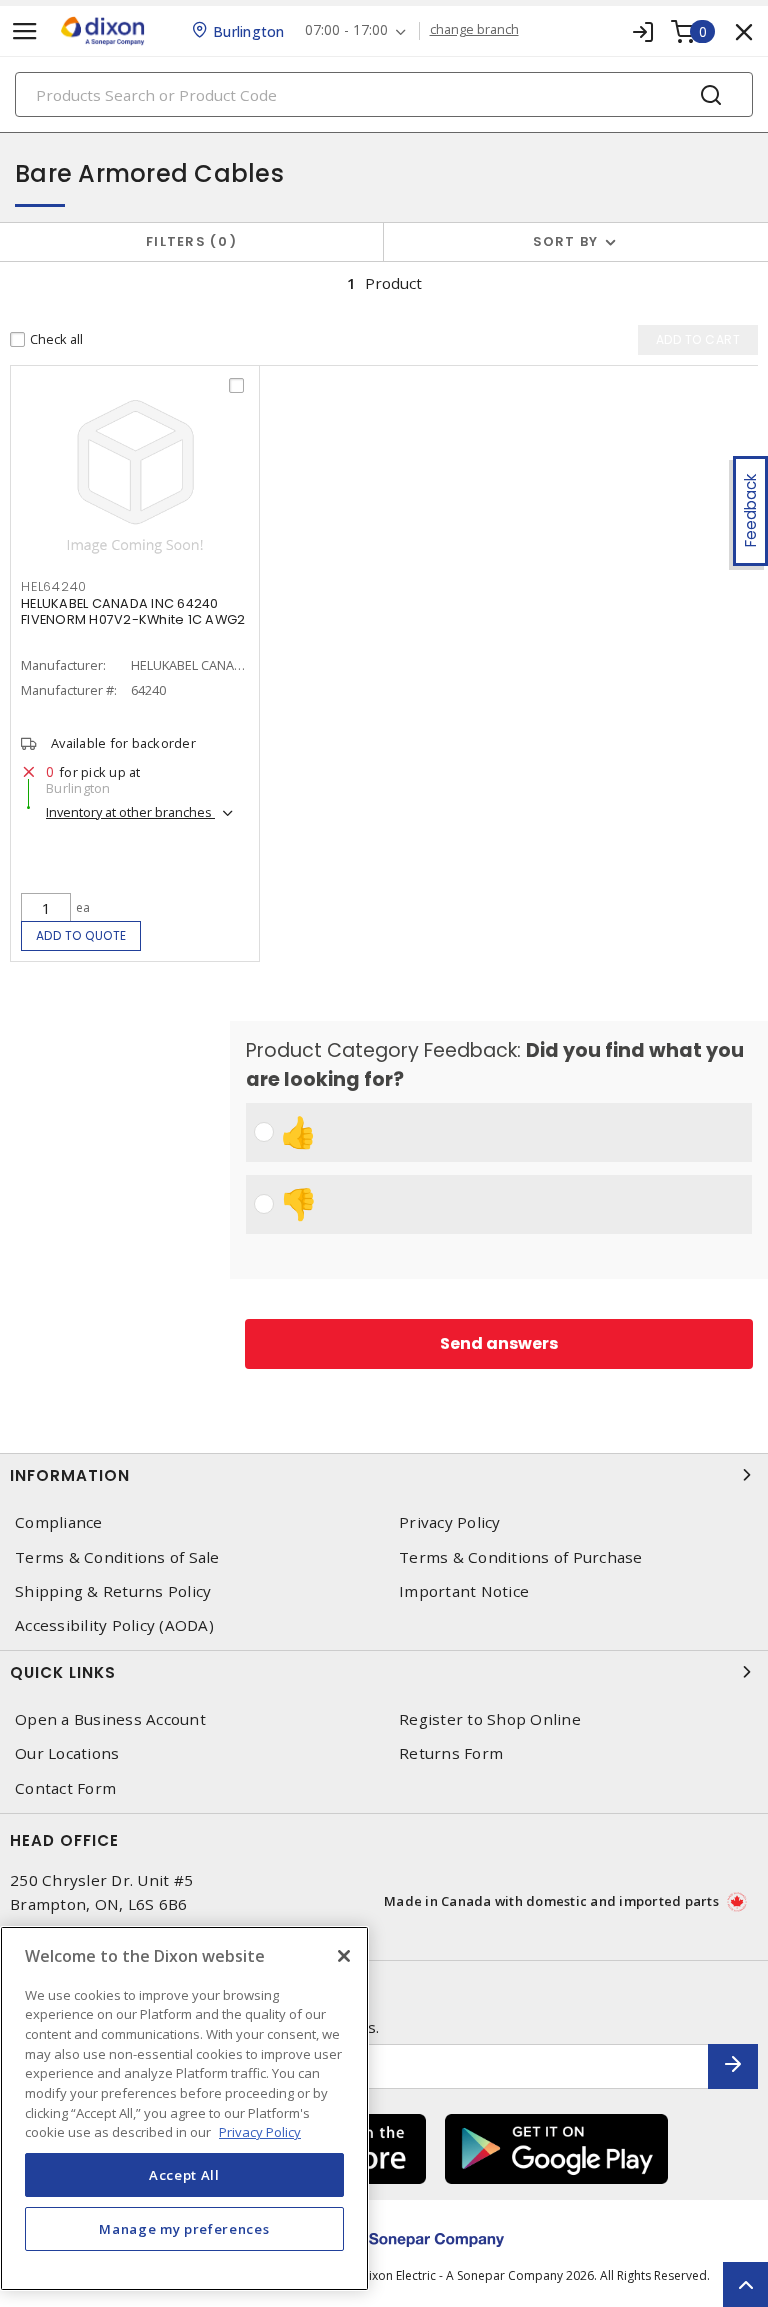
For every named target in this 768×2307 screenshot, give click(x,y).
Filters (187, 241)
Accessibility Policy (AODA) (114, 1625)
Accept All (184, 2175)
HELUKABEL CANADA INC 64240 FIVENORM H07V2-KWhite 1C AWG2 (133, 611)
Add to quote (81, 935)
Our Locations (67, 1753)
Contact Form (65, 1788)
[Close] (344, 1956)
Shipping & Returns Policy (113, 1591)
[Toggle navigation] (25, 31)
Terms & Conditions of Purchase (521, 1557)
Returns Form (451, 1753)
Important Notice (464, 1591)
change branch (474, 30)
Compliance (59, 1522)
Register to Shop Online (490, 1719)
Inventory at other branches (130, 812)
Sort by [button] (566, 241)
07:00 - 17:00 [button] (346, 30)
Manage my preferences (184, 2229)
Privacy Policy (450, 1522)
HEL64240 (54, 586)
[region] (184, 2108)
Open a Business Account (110, 1719)
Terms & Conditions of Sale (117, 1557)
